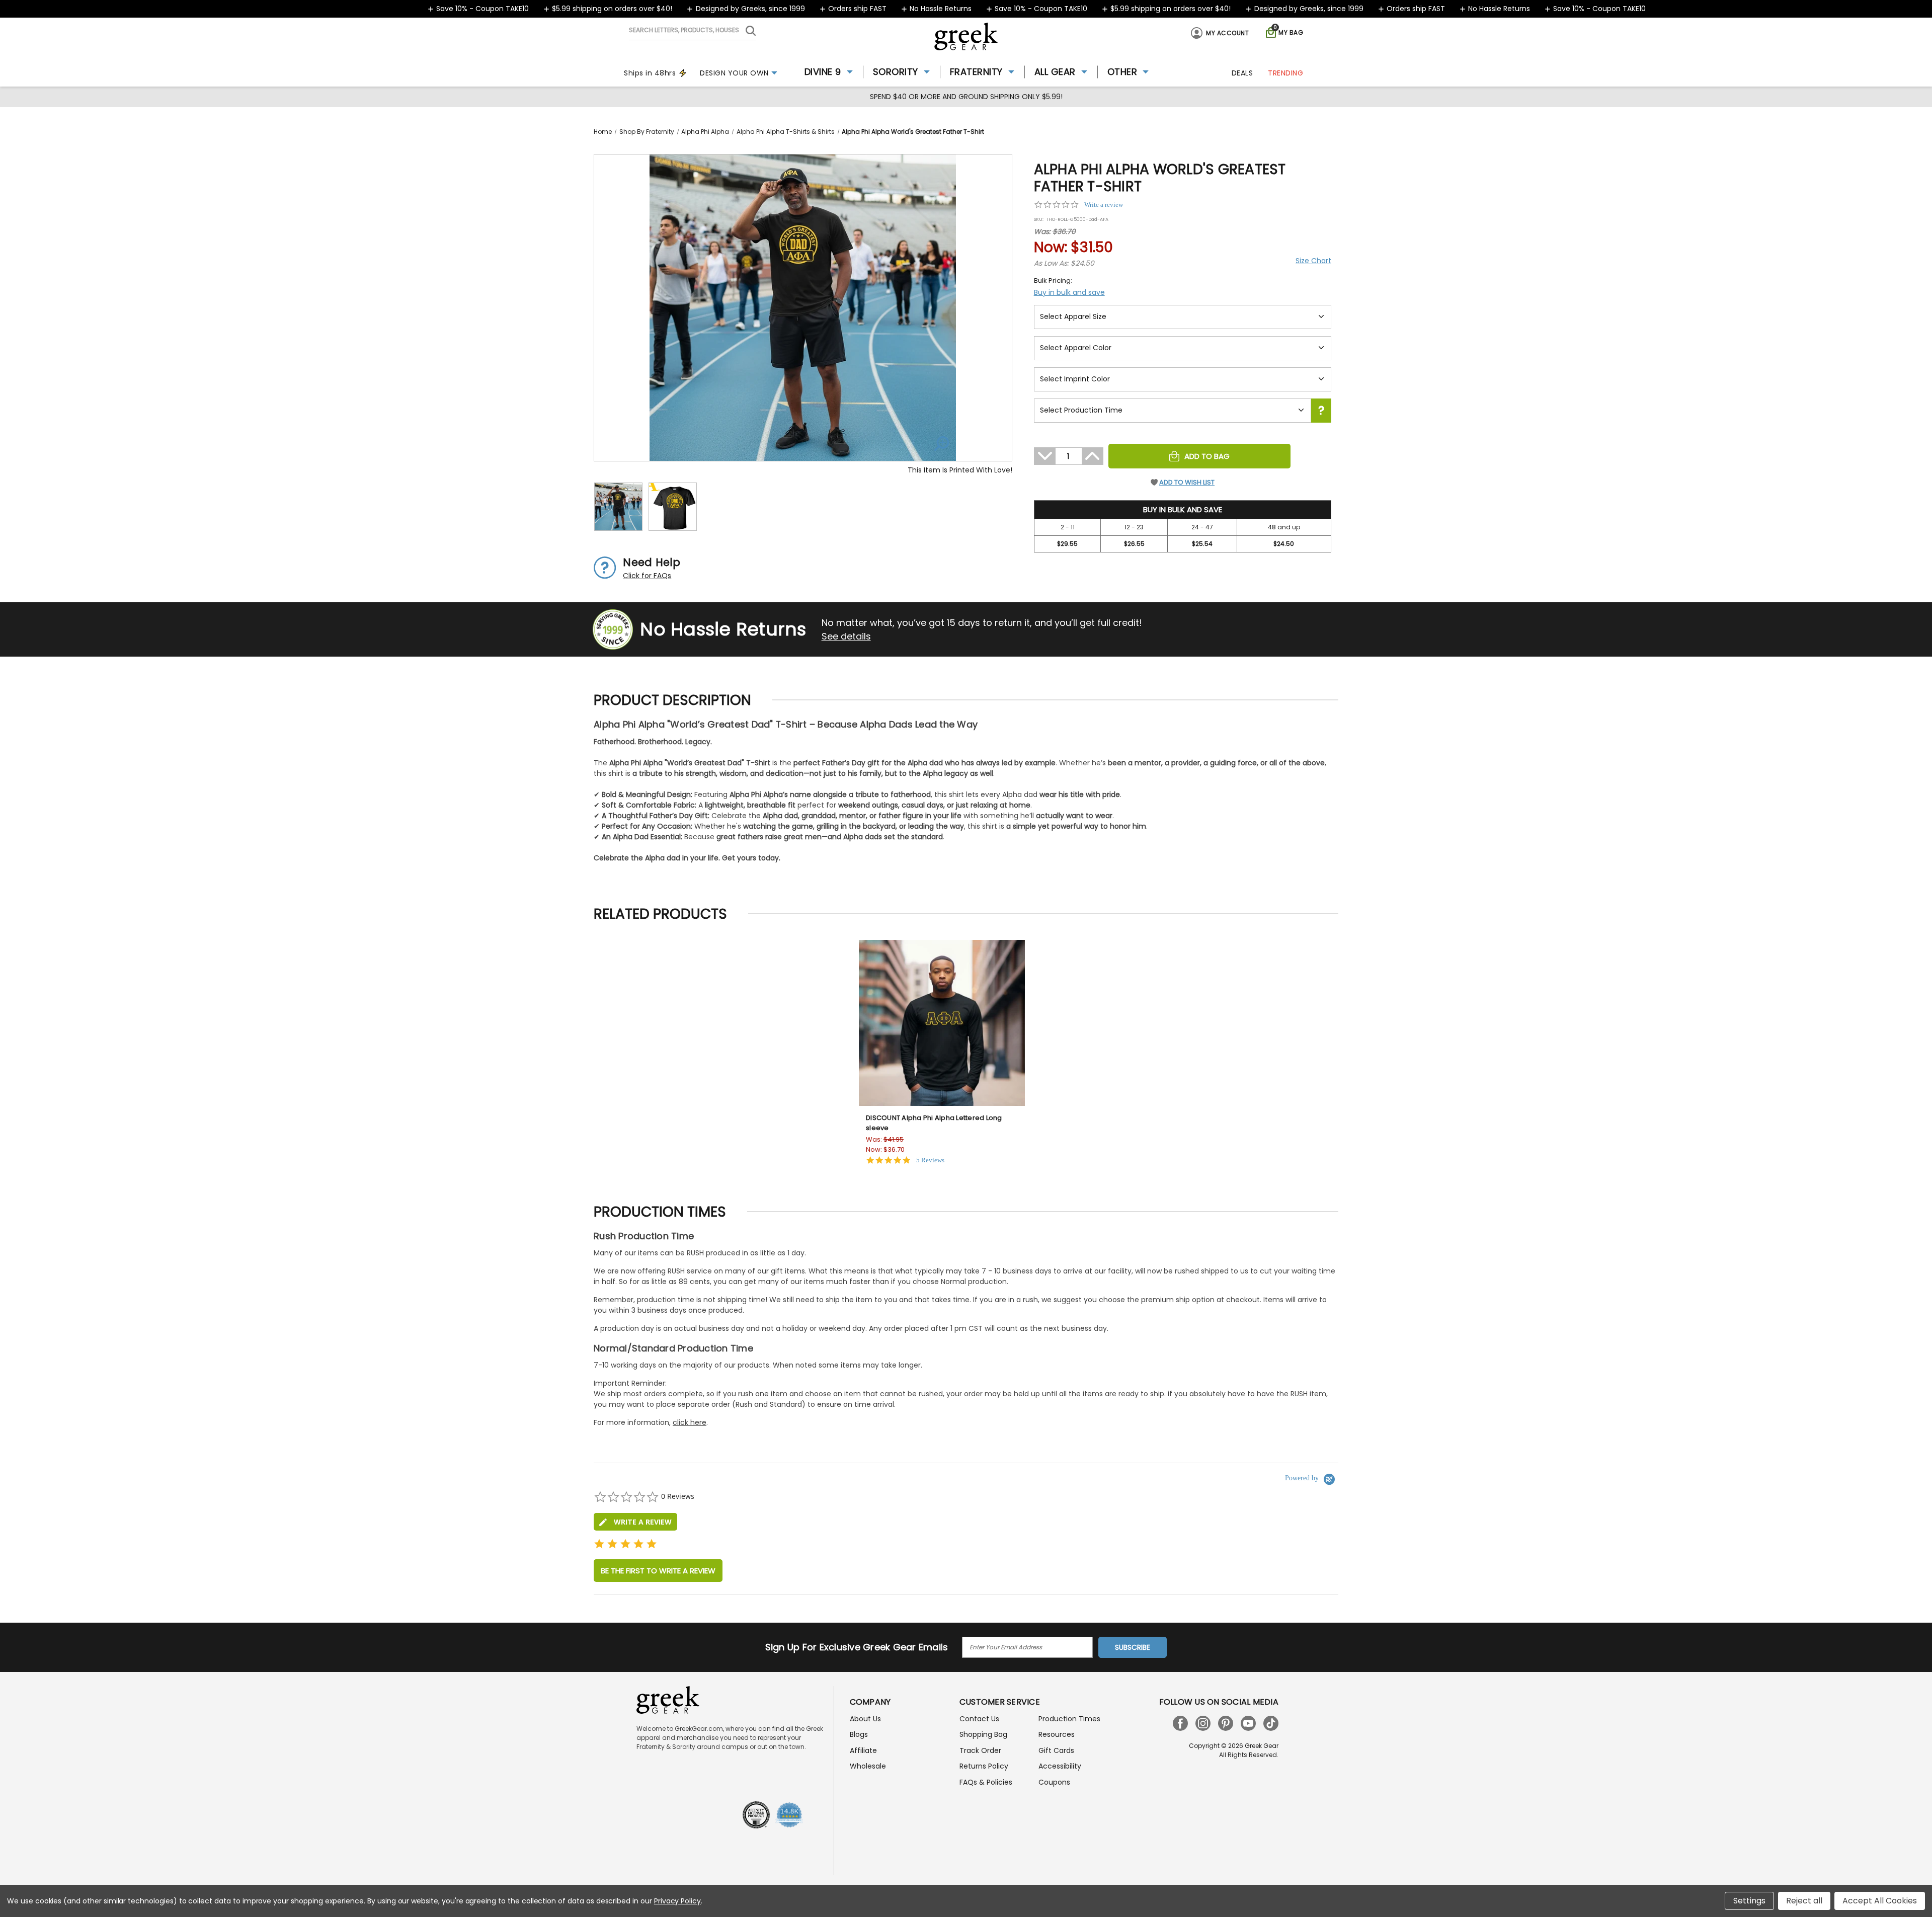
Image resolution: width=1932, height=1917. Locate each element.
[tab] (635, 1522)
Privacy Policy (677, 1901)
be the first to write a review (658, 1571)
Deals (1242, 73)
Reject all (1804, 1901)
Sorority (896, 72)
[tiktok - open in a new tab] (1271, 1723)
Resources (1057, 1734)
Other (1122, 72)
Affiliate (863, 1750)
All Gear (1055, 72)
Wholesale (868, 1766)
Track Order (980, 1750)
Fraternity (976, 72)
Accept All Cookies (1880, 1901)
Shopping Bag (983, 1734)
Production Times (1069, 1719)
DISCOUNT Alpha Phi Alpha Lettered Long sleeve (934, 1123)
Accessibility (1060, 1766)
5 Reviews (930, 1160)
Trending (1285, 73)
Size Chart (1313, 261)
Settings (1749, 1901)
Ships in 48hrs (650, 73)
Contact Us (979, 1719)
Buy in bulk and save (1069, 292)
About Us (865, 1719)
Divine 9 (823, 72)
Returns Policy (984, 1766)
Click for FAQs (647, 576)
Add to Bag (1207, 456)
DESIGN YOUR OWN (734, 73)
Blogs (859, 1734)
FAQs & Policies (986, 1782)
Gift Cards (1056, 1750)
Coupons (1054, 1782)
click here (690, 1422)
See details (846, 636)
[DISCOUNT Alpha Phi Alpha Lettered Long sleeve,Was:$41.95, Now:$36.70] (942, 1023)
